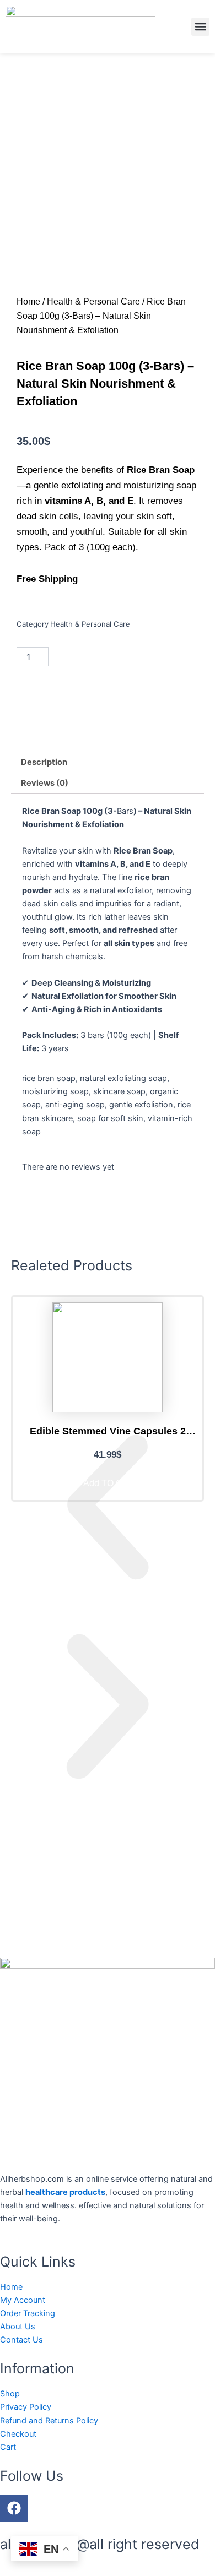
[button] (200, 27)
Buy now (160, 657)
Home (28, 301)
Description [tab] (44, 762)
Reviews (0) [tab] (45, 783)
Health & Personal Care (93, 301)
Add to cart (95, 657)
